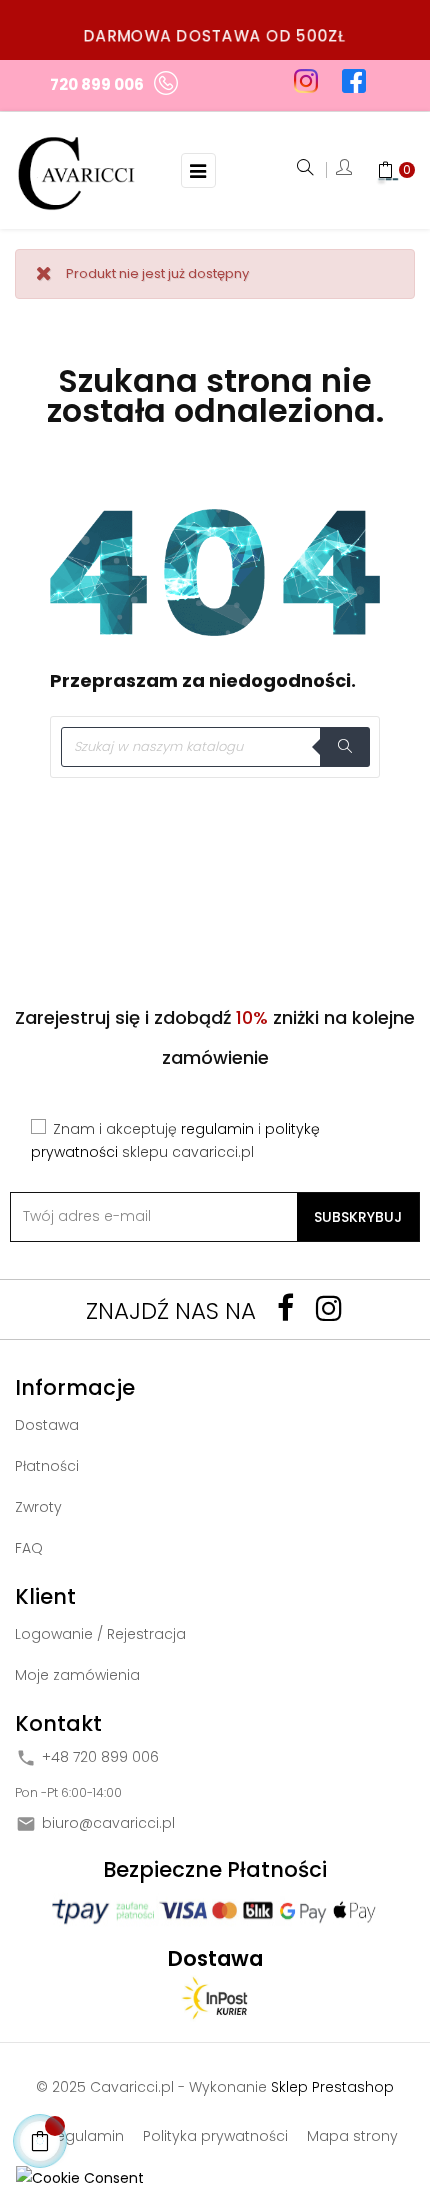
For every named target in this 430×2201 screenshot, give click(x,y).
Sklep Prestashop (332, 2087)
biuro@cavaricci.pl (108, 1823)
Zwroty (38, 1507)
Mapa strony (352, 2136)
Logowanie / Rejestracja (100, 1634)
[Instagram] (329, 1308)
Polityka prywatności (215, 2136)
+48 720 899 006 (100, 1757)
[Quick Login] (344, 170)
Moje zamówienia (77, 1675)
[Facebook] (285, 1308)
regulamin (217, 1129)
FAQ (29, 1548)
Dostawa (47, 1425)
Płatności (47, 1466)
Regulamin (86, 2136)
